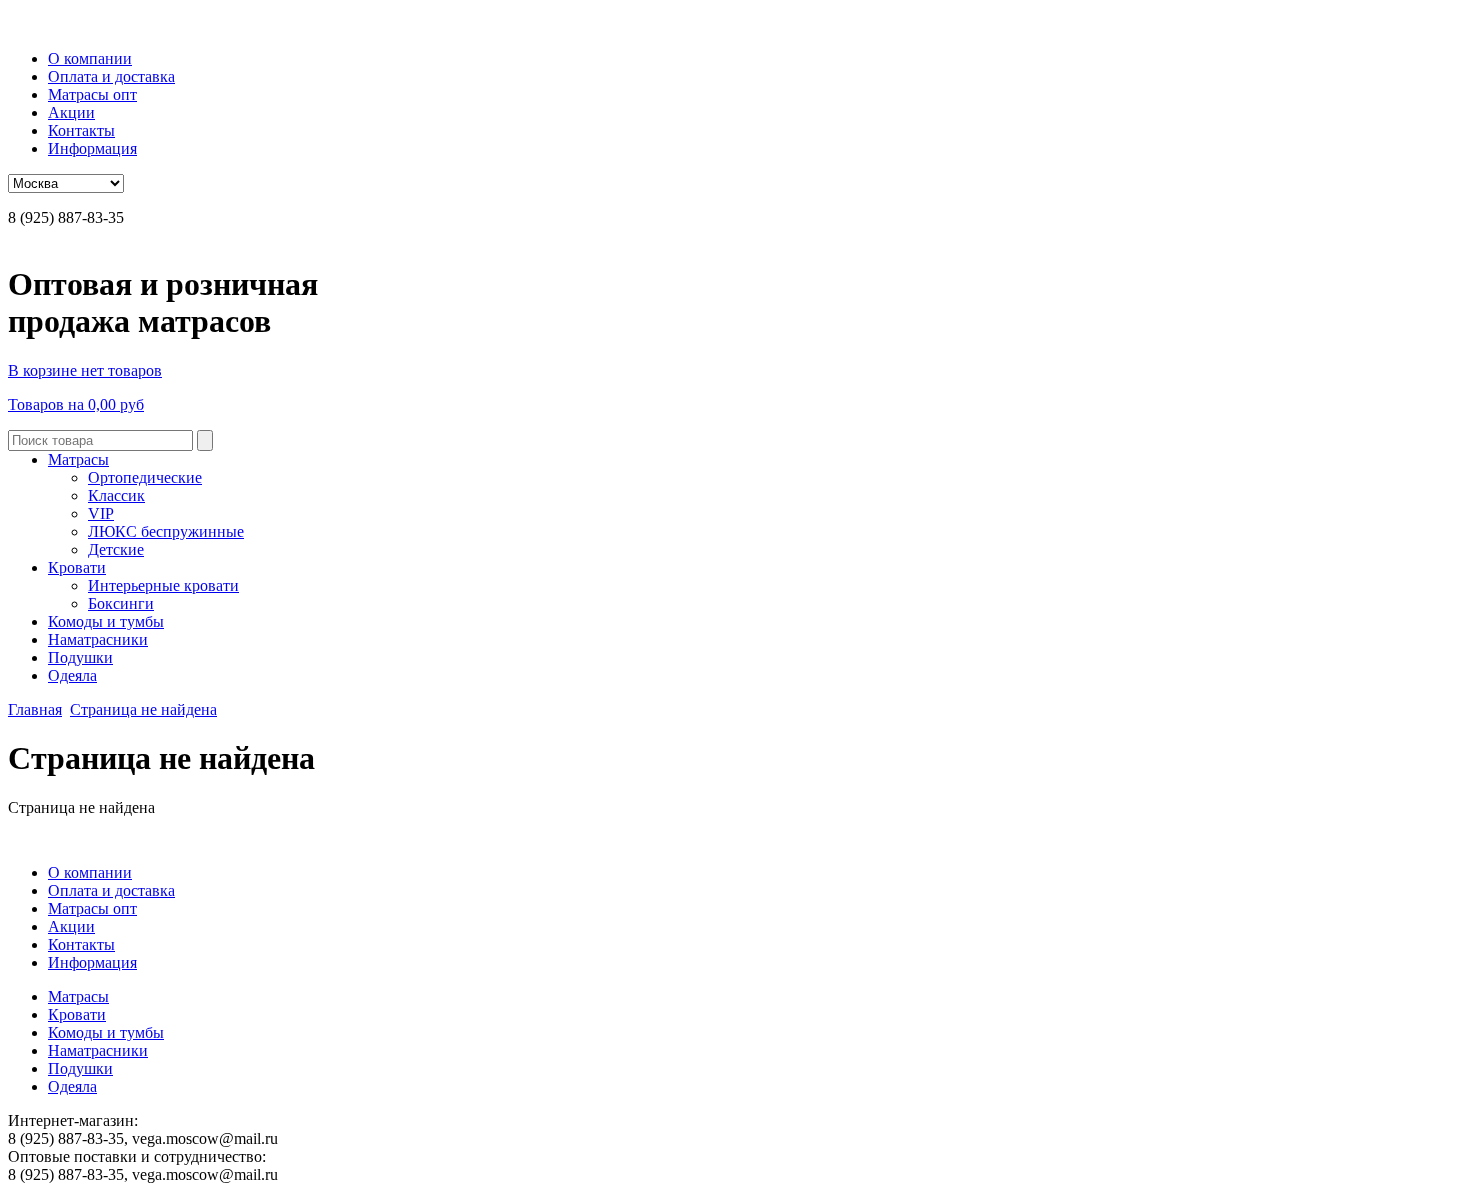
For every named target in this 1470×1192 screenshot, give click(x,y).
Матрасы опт (92, 94)
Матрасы (78, 459)
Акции (71, 112)
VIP (101, 513)
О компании (90, 58)
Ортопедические (145, 477)
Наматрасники (98, 639)
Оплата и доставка (111, 76)
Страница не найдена (143, 709)
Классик (116, 495)
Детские (116, 549)
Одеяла (72, 675)
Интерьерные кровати (163, 585)
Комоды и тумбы (106, 621)
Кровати (77, 567)
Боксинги (121, 603)
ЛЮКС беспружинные (166, 531)
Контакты (81, 130)
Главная (35, 709)
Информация (92, 148)
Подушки (80, 657)
